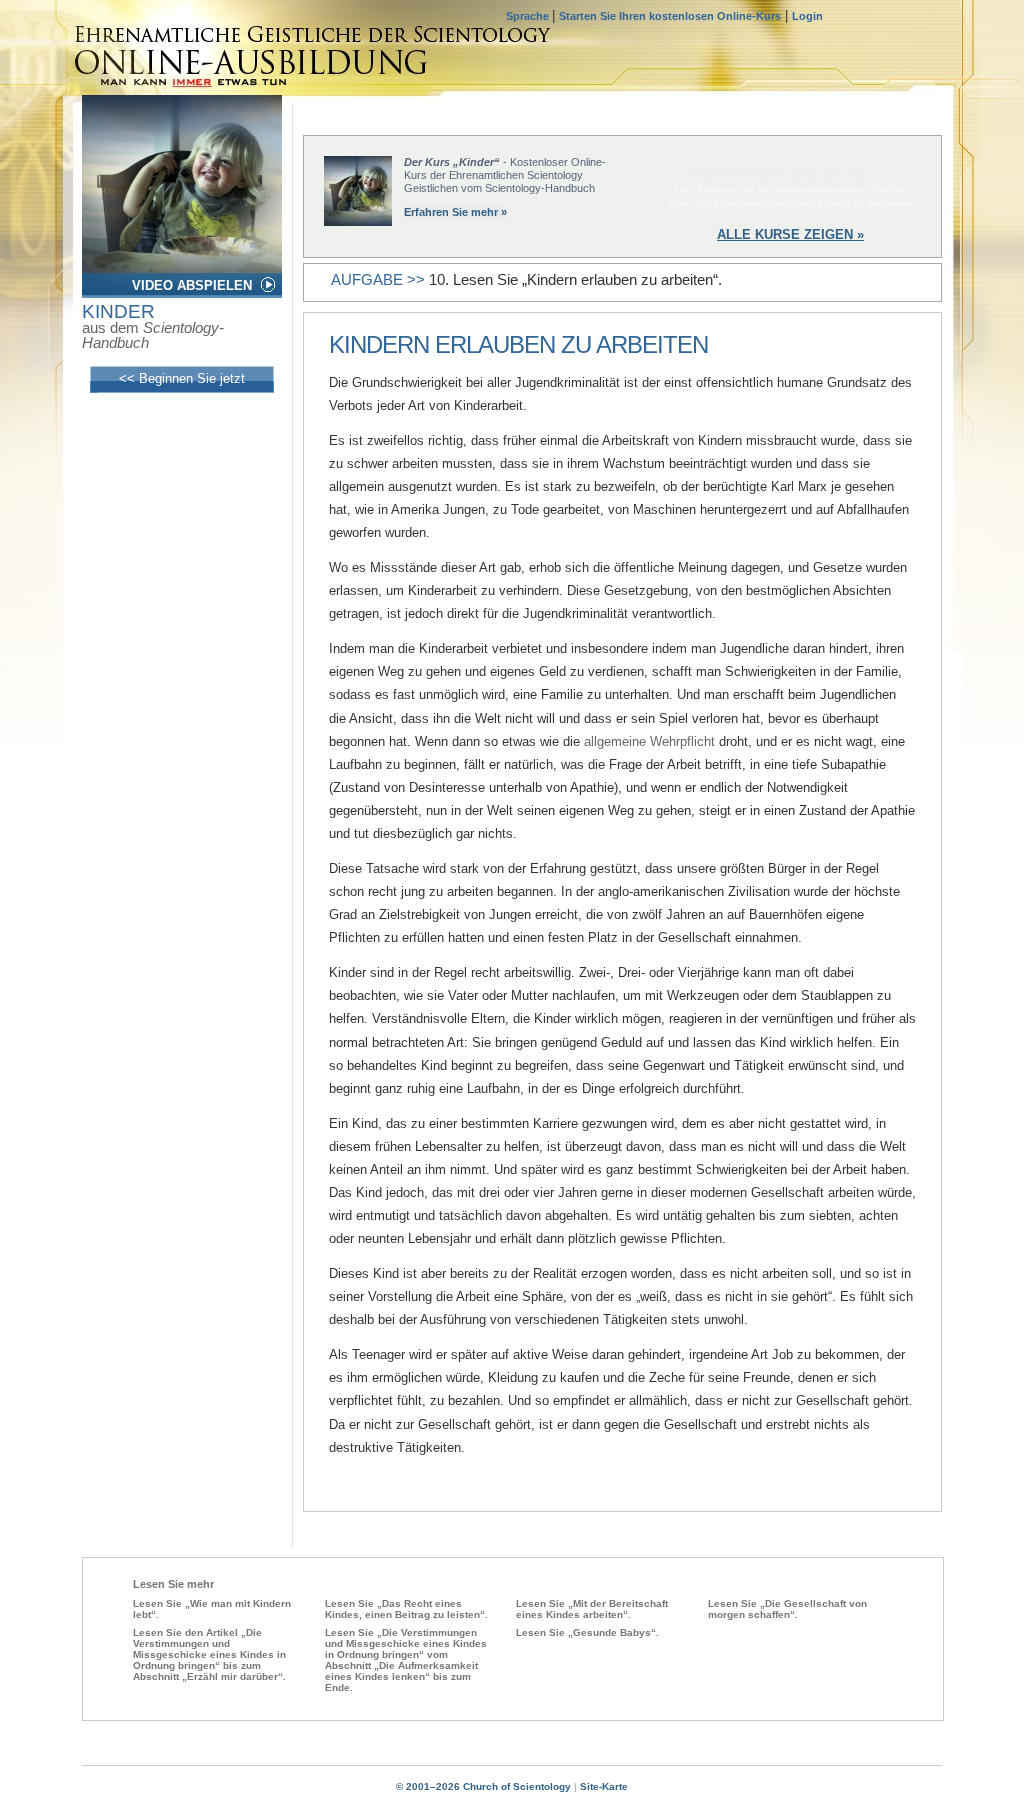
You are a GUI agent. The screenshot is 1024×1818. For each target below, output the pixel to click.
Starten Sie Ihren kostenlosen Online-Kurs (670, 16)
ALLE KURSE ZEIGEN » (790, 234)
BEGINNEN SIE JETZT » (791, 173)
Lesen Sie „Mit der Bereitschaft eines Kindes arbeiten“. (592, 1609)
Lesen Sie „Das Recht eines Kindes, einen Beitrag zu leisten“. (406, 1609)
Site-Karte (604, 1786)
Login (807, 16)
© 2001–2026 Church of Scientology (483, 1786)
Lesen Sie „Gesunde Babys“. (587, 1632)
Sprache (529, 16)
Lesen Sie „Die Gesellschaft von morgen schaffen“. (787, 1609)
